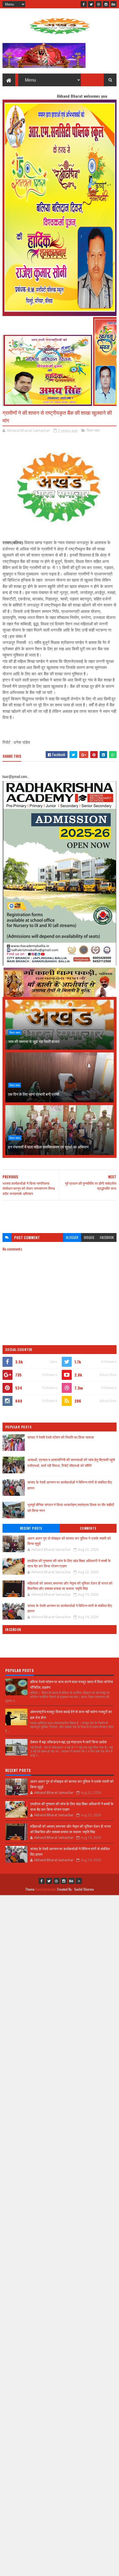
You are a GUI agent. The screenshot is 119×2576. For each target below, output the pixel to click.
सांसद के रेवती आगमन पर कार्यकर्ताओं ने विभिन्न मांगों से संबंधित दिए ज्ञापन (70, 1608)
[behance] (113, 4)
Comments (88, 1528)
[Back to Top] (79, 1881)
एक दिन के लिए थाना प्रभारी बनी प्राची (34, 1094)
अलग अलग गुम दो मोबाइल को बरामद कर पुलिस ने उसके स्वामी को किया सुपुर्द (69, 1541)
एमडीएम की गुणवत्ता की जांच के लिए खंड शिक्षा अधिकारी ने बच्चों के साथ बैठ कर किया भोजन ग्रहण (69, 1563)
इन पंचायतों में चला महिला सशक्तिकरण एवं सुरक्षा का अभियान (48, 1147)
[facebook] (84, 4)
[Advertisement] (60, 1214)
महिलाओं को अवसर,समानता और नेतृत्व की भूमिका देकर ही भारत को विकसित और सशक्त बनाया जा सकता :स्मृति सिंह (70, 1586)
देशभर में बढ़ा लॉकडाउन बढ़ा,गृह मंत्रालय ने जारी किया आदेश (68, 1742)
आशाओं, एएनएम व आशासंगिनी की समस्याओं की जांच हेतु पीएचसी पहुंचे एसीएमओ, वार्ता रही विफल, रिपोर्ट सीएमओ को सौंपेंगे (71, 1462)
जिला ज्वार (93, 430)
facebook (107, 1237)
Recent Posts (31, 1528)
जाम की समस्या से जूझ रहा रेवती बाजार (34, 1041)
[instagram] (106, 4)
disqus (89, 1237)
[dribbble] (99, 4)
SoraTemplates (46, 1889)
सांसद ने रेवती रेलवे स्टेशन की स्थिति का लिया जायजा (61, 1437)
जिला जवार (15, 1032)
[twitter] (91, 4)
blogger (72, 1237)
